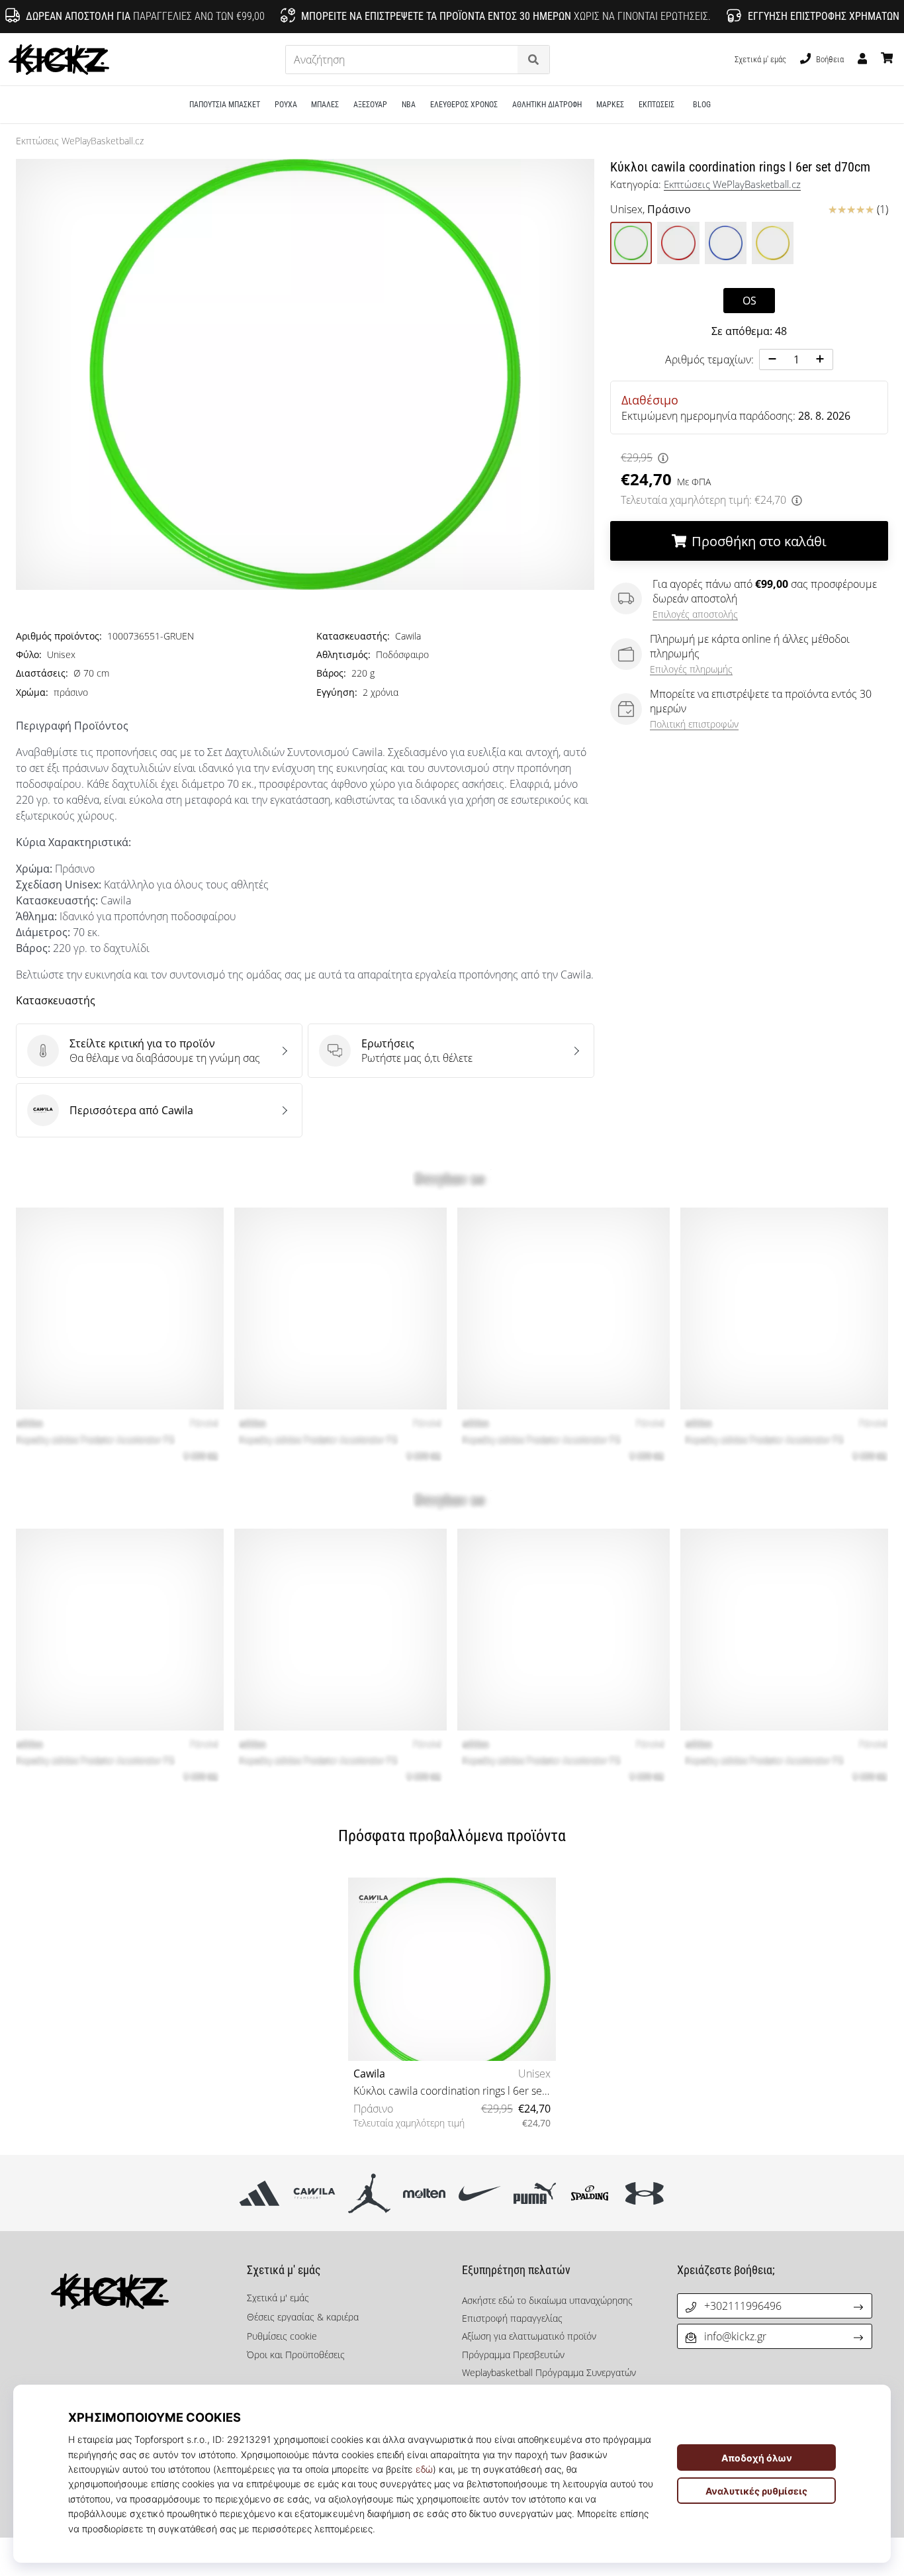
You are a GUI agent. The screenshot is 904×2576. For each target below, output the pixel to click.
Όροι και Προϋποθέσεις (296, 2355)
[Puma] (534, 2193)
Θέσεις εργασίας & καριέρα (303, 2317)
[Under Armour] (645, 2193)
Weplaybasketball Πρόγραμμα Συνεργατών (549, 2372)
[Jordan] (370, 2193)
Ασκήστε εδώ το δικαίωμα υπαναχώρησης (547, 2300)
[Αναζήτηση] (533, 60)
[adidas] (259, 2193)
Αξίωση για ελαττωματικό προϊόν (529, 2336)
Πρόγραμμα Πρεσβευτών (513, 2355)
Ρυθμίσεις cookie (282, 2336)
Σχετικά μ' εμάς (760, 59)
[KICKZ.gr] (129, 2291)
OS (749, 301)
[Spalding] (589, 2193)
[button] (509, 60)
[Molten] (425, 2193)
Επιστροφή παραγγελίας (512, 2318)
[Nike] (479, 2193)
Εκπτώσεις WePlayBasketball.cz (80, 141)
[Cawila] (314, 2193)
